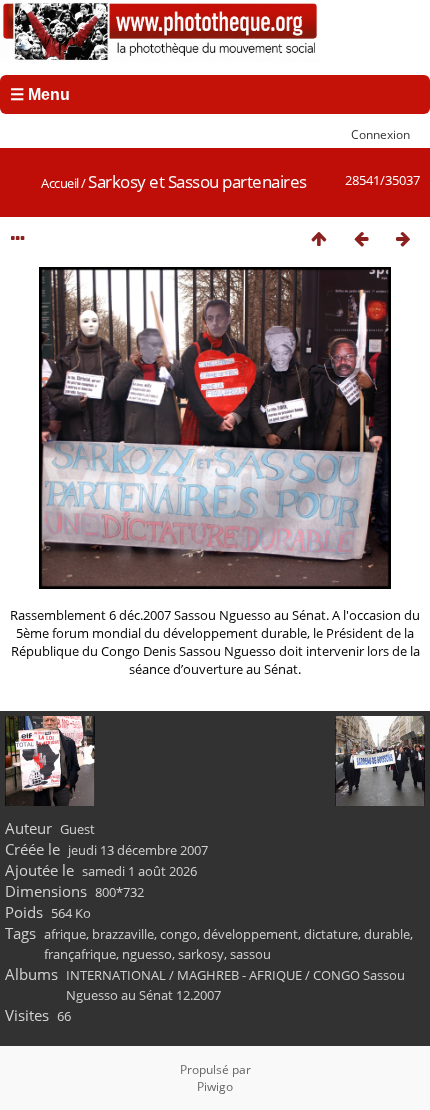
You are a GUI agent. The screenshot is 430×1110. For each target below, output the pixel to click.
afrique (65, 934)
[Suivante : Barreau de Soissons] (403, 238)
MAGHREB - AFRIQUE (239, 975)
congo (178, 934)
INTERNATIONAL (116, 975)
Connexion (380, 134)
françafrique (80, 954)
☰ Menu (40, 94)
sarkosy (201, 954)
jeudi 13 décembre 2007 (138, 850)
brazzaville (123, 934)
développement (250, 934)
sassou (250, 954)
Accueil (60, 183)
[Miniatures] (319, 238)
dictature (331, 934)
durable (387, 934)
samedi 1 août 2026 (139, 871)
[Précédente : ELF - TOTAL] (361, 238)
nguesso (147, 954)
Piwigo (215, 1086)
